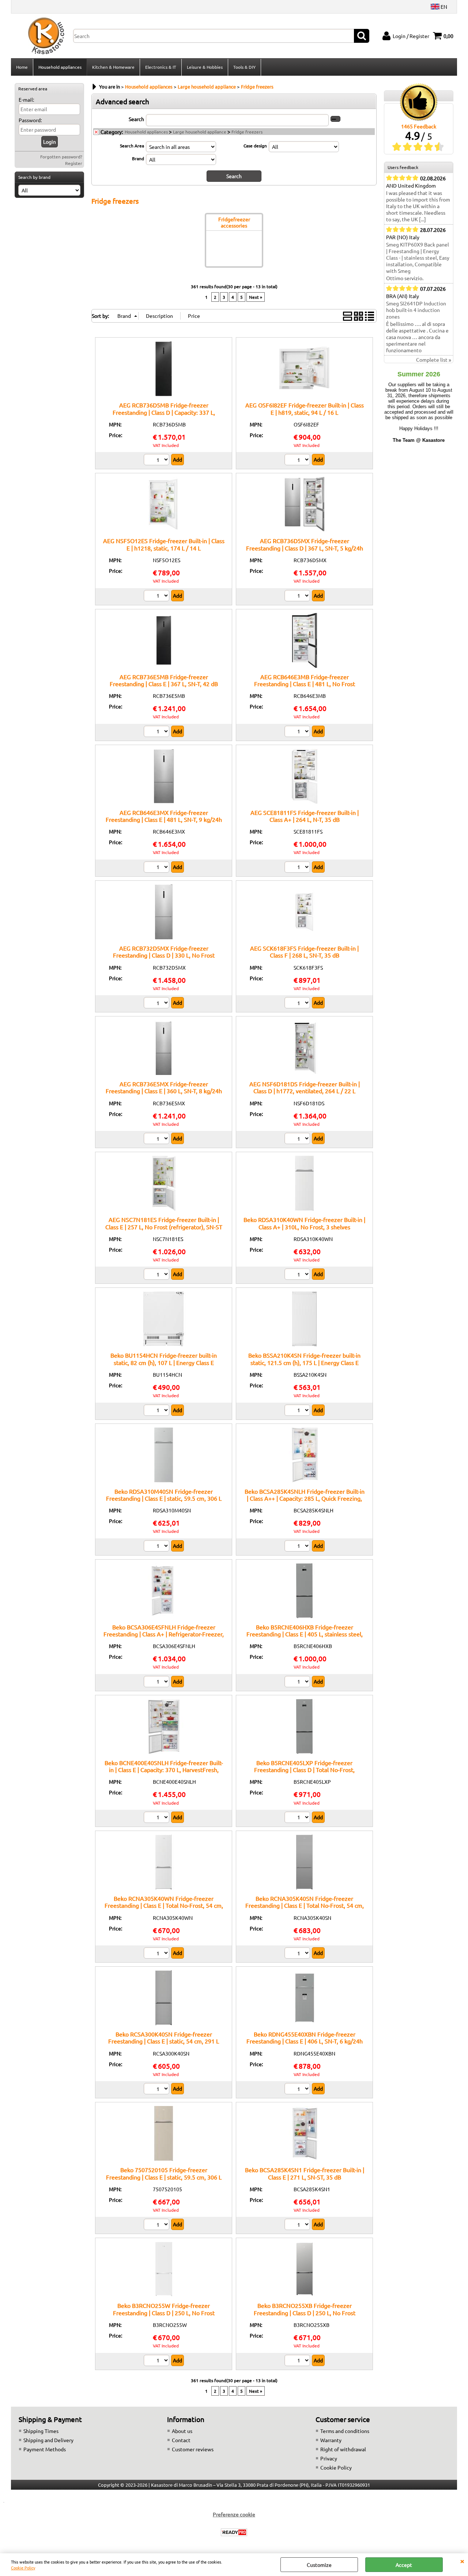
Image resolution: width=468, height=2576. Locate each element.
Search (136, 119)
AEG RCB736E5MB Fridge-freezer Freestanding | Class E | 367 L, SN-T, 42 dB (164, 680)
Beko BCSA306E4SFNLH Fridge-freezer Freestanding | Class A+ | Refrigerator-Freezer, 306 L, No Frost (164, 1634)
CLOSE (462, 2561)
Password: (30, 120)
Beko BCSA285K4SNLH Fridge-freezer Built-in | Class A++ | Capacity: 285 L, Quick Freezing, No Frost (305, 1498)
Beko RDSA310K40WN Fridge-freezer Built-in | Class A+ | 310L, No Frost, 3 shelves (304, 1223)
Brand (138, 158)
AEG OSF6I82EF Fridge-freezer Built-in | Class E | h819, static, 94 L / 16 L (305, 408)
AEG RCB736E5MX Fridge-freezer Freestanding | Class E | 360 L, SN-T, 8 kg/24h (164, 1087)
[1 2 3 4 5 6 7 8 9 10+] (157, 1547)
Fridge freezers (247, 132)
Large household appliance (200, 132)
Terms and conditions (345, 2431)
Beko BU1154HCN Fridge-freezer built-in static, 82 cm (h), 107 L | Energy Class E (164, 1359)
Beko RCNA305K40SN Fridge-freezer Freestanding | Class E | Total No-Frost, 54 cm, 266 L (305, 1905)
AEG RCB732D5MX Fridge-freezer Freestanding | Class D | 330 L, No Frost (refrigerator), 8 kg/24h (164, 955)
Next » (256, 297)
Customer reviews (193, 2449)
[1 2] (157, 460)
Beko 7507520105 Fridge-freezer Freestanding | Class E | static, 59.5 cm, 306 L (164, 2173)
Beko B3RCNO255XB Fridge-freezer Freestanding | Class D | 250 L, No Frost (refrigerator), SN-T (305, 2312)
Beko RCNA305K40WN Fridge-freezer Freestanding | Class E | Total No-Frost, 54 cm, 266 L (164, 1905)
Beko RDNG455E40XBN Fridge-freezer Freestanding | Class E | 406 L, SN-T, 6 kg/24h (305, 2037)
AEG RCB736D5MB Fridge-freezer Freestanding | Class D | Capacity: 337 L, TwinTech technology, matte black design (164, 412)
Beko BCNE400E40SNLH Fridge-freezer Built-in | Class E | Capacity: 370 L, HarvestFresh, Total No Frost (164, 1770)
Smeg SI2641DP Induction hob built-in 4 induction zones (416, 310)
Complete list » (434, 360)
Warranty (331, 2440)
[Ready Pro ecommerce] (234, 2532)
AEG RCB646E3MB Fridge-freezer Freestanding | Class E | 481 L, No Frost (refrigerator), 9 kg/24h (305, 684)
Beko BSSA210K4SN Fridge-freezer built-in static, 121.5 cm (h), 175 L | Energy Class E (304, 1359)
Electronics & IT (161, 67)
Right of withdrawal (343, 2449)
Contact (181, 2440)
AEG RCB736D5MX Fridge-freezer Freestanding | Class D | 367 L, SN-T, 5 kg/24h (305, 544)
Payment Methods (45, 2449)
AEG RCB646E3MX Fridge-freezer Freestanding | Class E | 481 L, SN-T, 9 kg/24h (164, 816)
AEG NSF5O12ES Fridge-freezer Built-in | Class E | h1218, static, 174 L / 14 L (164, 544)
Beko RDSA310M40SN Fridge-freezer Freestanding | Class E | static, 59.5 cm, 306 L (164, 1495)
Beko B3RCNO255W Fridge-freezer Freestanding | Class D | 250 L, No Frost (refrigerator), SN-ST (164, 2312)
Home (22, 67)
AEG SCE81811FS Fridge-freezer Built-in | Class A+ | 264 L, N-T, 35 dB (305, 816)
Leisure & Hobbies (205, 67)
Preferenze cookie (234, 2514)
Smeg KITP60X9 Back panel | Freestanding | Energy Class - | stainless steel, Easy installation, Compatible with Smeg (418, 257)
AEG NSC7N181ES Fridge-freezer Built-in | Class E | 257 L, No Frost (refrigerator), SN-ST (164, 1223)
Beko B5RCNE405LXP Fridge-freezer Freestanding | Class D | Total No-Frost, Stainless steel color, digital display (304, 1770)
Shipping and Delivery (48, 2440)
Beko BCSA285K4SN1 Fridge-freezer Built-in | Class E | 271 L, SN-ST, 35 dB (305, 2173)
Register (74, 163)
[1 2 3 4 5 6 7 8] (157, 2225)
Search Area (132, 146)
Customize (319, 2565)
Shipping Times (41, 2431)
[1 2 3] (298, 1818)
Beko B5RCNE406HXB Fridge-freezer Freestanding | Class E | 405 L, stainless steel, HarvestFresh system (305, 1634)
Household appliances (60, 67)
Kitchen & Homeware (113, 67)
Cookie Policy (23, 2568)
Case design (255, 146)
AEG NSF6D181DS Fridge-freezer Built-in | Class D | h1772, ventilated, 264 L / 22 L (305, 1087)
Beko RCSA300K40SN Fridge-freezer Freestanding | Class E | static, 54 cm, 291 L (164, 2037)
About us (182, 2431)
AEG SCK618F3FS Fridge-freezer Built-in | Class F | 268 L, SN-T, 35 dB (304, 952)
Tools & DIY (244, 67)
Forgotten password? (61, 157)
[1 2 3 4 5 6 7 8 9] (157, 2090)
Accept (404, 2565)
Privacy (329, 2458)
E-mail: (26, 99)
